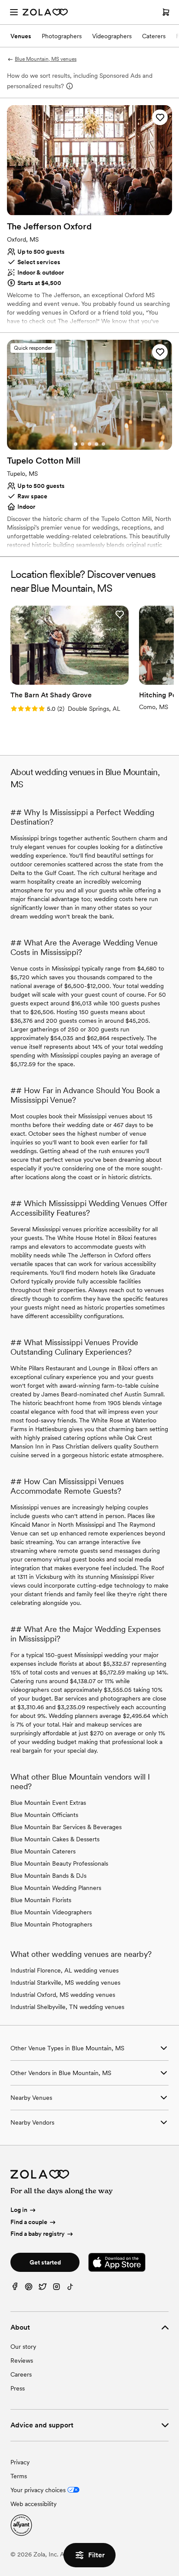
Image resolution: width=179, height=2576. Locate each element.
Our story (23, 2347)
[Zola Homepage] (45, 12)
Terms (19, 2476)
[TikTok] (70, 2289)
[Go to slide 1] (76, 210)
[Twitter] (43, 2289)
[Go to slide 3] (89, 210)
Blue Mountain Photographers (51, 1924)
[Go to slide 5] (103, 210)
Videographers (112, 36)
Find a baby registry (38, 2234)
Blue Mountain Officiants (44, 1815)
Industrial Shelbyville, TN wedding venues (67, 2007)
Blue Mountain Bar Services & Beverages (66, 1827)
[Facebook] (15, 2289)
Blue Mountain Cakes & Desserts (55, 1839)
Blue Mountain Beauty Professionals (59, 1863)
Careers (21, 2374)
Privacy (20, 2462)
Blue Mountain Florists (41, 1900)
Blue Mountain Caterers (43, 1851)
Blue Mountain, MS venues (46, 59)
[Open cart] (166, 12)
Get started (45, 2262)
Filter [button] (96, 2555)
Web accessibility (33, 2504)
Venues (21, 36)
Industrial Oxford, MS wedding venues (63, 1995)
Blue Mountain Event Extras (48, 1803)
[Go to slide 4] (96, 210)
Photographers (62, 36)
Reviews (22, 2361)
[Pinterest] (29, 2289)
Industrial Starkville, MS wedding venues (65, 1983)
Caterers (154, 36)
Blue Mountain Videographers (51, 1912)
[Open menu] (14, 12)
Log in (19, 2210)
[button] (160, 117)
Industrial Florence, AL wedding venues (65, 1970)
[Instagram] (56, 2289)
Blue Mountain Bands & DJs (48, 1876)
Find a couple (29, 2222)
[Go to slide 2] (83, 210)
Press (18, 2388)
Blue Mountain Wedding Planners (56, 1888)
